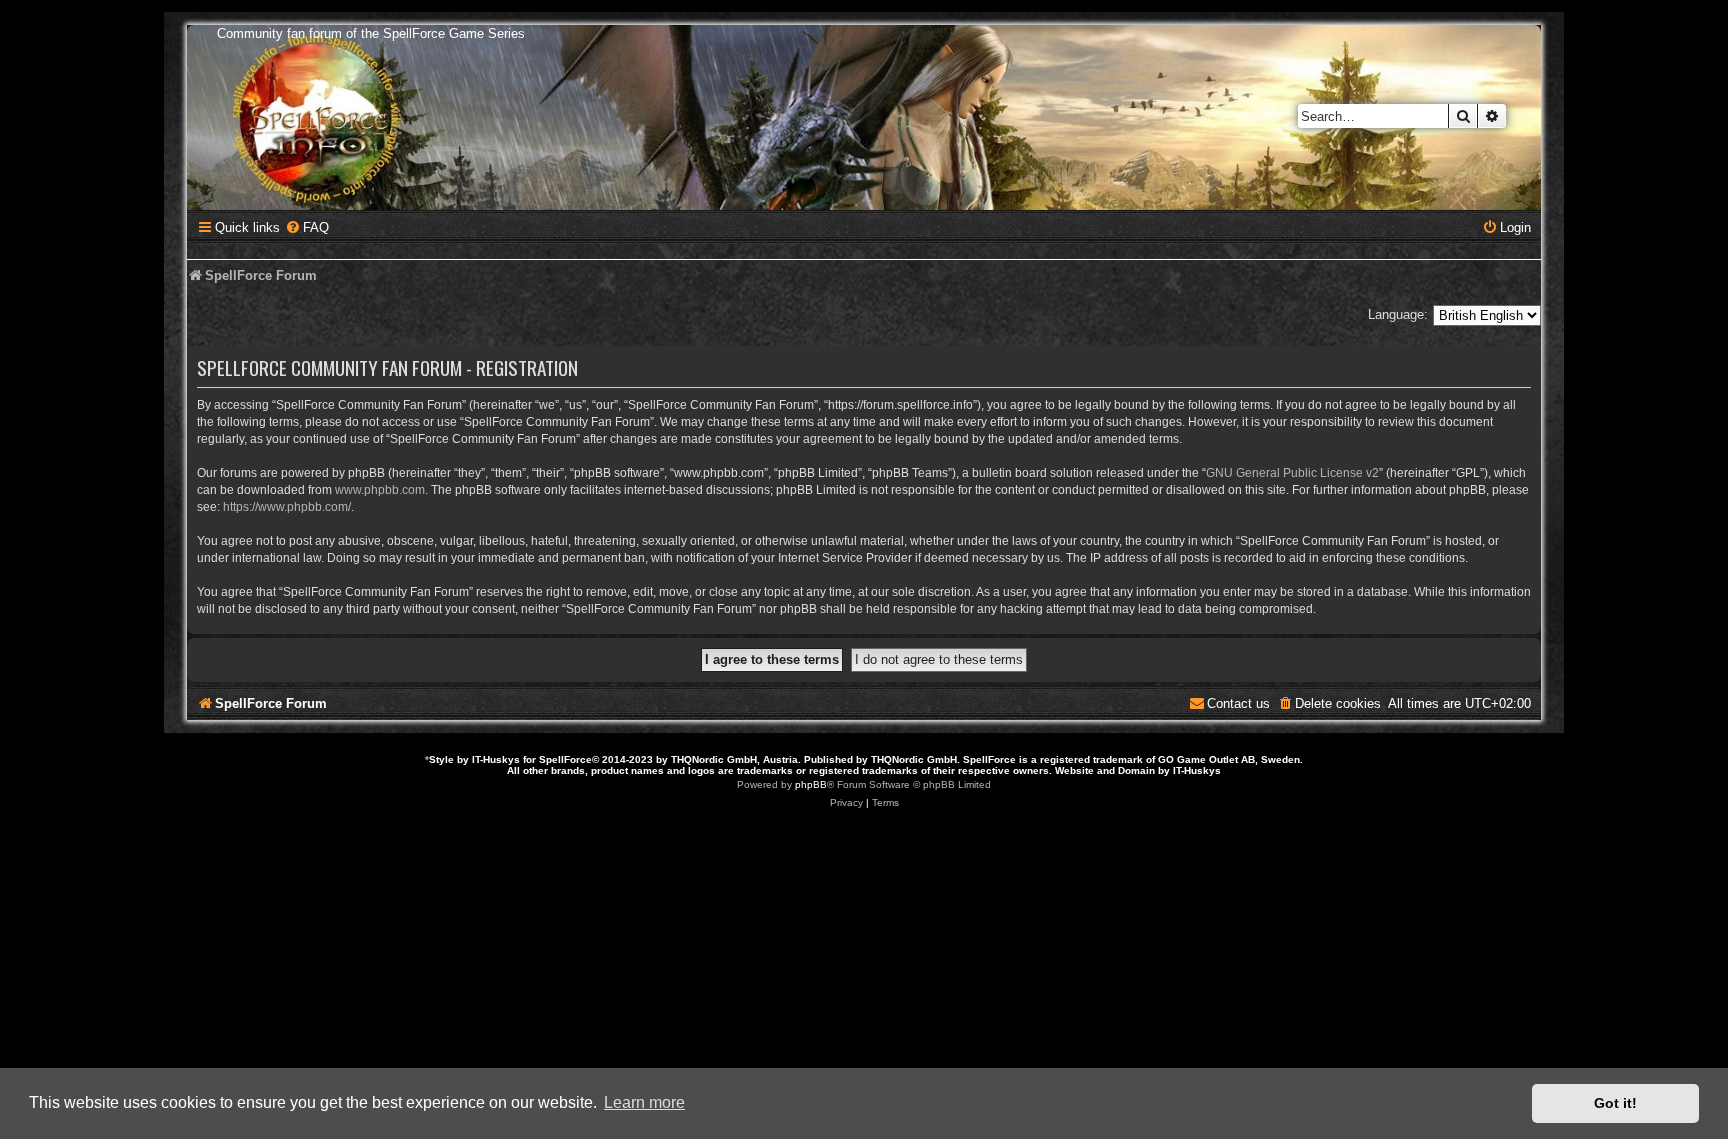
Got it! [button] (1615, 1103)
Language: (1398, 314)
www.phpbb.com (380, 490)
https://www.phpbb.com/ (287, 507)
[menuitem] (307, 227)
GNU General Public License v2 (1292, 473)
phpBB (811, 784)
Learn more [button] (644, 1102)
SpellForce (565, 759)
